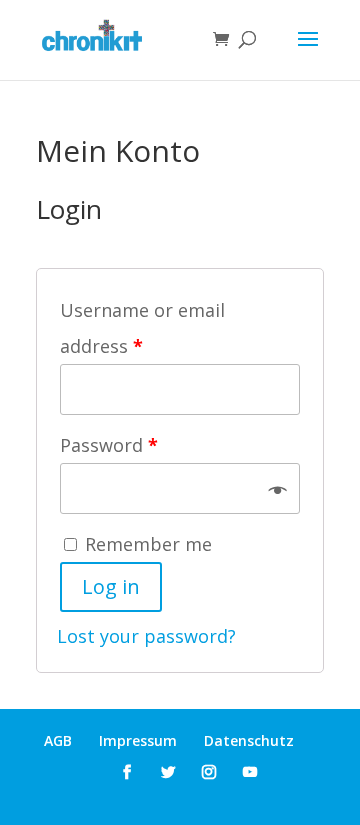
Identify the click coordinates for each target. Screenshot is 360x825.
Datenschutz (249, 740)
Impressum (138, 740)
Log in (111, 586)
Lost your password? (146, 636)
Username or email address (142, 328)
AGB (58, 740)
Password (109, 445)
